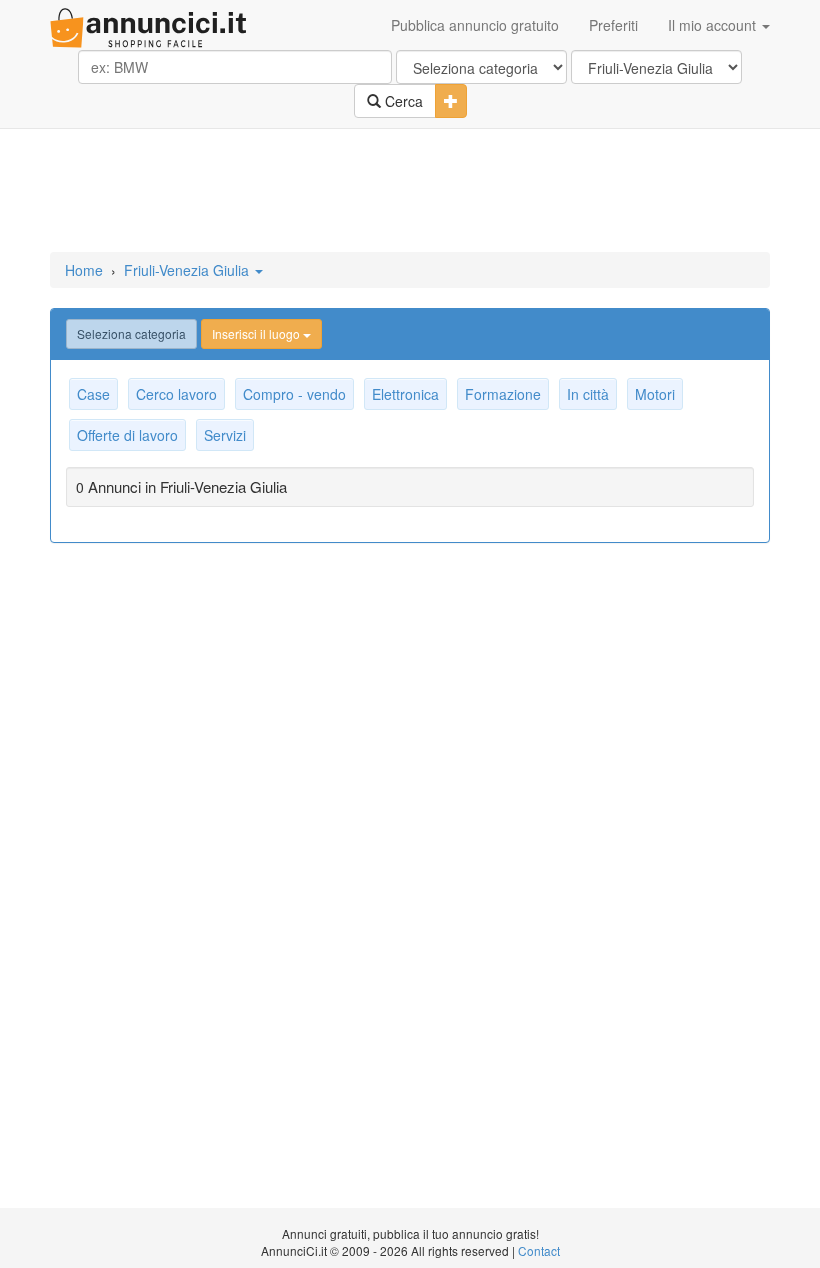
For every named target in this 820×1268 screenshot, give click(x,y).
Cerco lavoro (176, 394)
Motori (655, 394)
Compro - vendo (294, 394)
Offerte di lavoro (127, 435)
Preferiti (613, 25)
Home (84, 270)
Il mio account (714, 25)
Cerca (402, 101)
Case (93, 394)
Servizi (225, 435)
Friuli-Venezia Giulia (188, 270)
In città (588, 394)
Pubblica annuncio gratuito (475, 25)
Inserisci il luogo (257, 333)
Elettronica (405, 394)
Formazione (503, 394)
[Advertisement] (410, 192)
